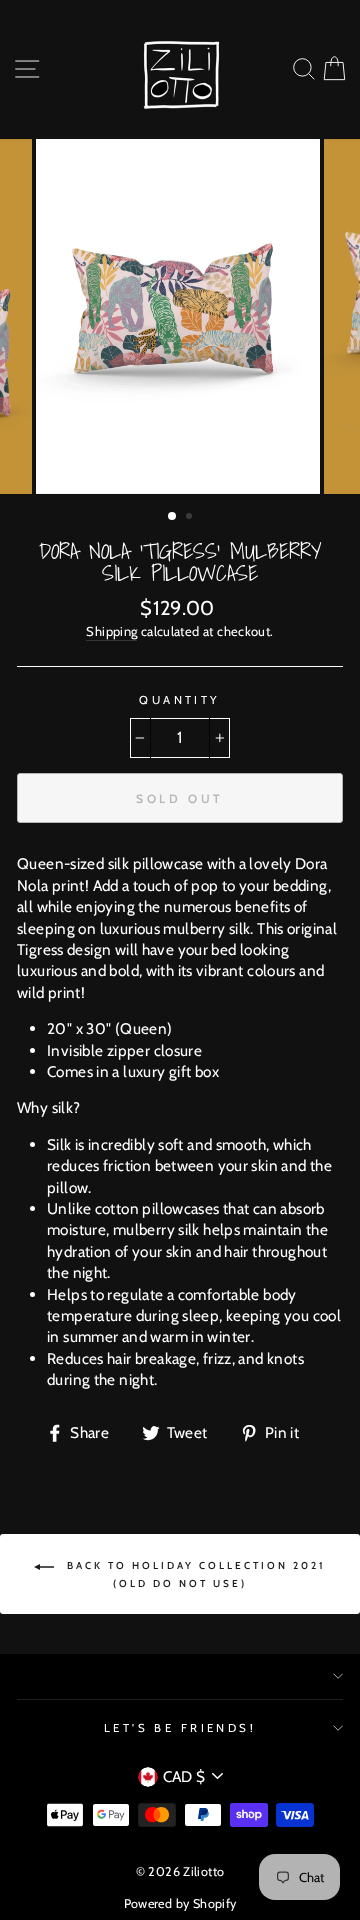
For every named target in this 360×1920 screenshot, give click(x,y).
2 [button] (191, 518)
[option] (180, 316)
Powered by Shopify (180, 1903)
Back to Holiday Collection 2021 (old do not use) (194, 1574)
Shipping (111, 631)
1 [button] (173, 517)
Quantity (180, 700)
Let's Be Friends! (180, 1728)
